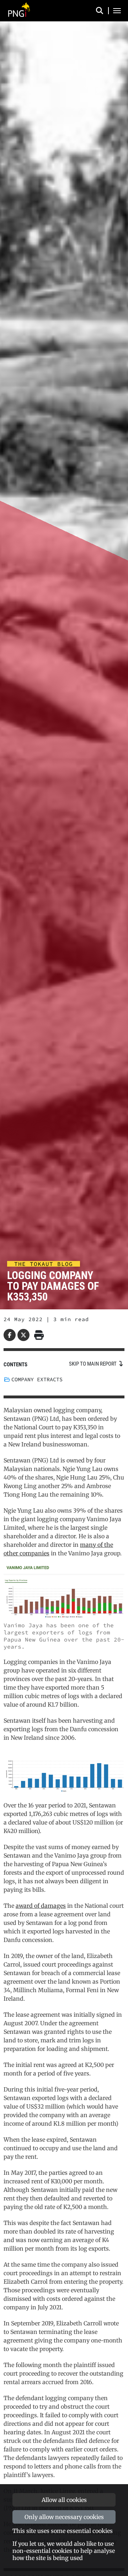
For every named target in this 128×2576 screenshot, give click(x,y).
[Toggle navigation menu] (117, 11)
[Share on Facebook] (10, 1335)
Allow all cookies (64, 2500)
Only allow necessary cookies (64, 2517)
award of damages (41, 1906)
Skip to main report (93, 1364)
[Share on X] (23, 1335)
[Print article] (38, 1335)
